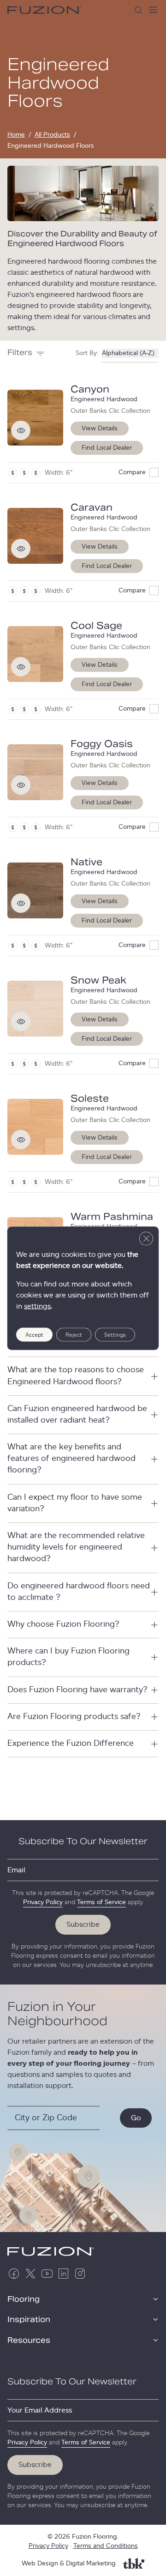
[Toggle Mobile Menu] (153, 10)
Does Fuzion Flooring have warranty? (77, 1690)
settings (37, 1306)
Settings (115, 1334)
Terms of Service (101, 1902)
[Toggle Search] (138, 10)
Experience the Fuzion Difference (71, 1743)
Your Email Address (40, 2410)
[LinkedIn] (64, 2274)
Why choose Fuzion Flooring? (63, 1624)
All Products (52, 135)
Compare (132, 472)
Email (16, 1870)
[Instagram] (80, 2274)
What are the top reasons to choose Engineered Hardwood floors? (76, 1376)
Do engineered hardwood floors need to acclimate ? (79, 1592)
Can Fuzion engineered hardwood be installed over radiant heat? (77, 1415)
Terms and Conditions (106, 2546)
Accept (34, 1334)
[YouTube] (47, 2274)
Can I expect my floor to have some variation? (75, 1503)
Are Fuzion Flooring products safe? (74, 1717)
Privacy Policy (43, 1902)
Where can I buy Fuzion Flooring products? (68, 1657)
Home (16, 135)
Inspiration (29, 2320)
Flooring (24, 2299)
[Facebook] (14, 2274)
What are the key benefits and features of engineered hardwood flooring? (71, 1459)
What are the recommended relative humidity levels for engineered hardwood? (76, 1547)
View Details (100, 428)
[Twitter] (30, 2274)
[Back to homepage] (44, 10)
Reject (74, 1334)
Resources (29, 2341)
